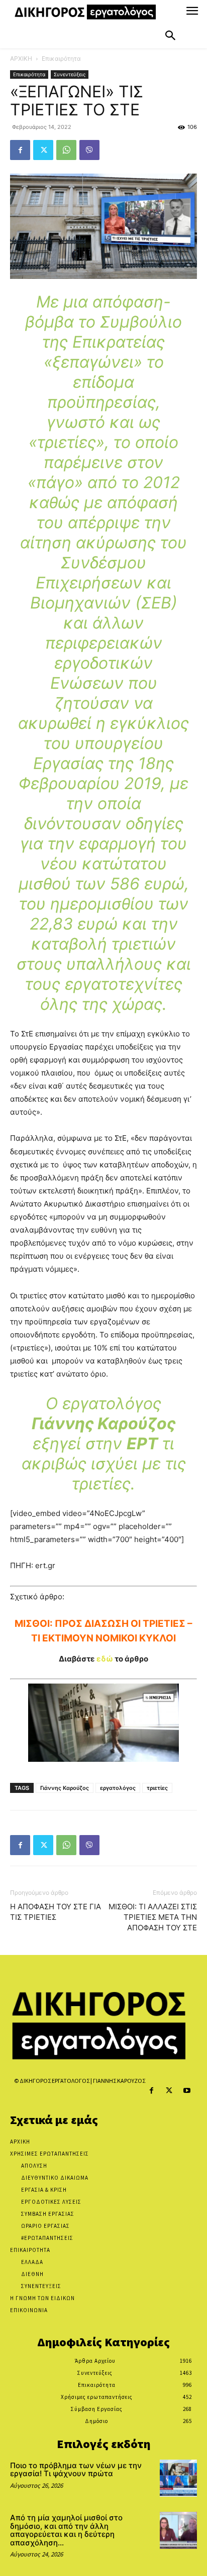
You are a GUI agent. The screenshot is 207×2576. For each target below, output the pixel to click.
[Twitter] (43, 150)
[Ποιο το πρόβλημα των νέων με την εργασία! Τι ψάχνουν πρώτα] (178, 2478)
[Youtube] (187, 2091)
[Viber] (89, 150)
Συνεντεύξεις (70, 74)
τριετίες (157, 1788)
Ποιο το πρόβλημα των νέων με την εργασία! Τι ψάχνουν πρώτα (76, 2470)
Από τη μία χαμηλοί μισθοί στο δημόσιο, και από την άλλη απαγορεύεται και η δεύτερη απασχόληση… (66, 2530)
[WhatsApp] (66, 150)
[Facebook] (20, 150)
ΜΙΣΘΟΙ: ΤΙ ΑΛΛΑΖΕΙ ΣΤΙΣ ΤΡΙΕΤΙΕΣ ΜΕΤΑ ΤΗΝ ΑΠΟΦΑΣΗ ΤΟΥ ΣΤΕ (153, 1917)
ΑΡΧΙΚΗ (21, 58)
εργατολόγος (118, 1788)
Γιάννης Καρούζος (65, 1788)
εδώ (105, 1659)
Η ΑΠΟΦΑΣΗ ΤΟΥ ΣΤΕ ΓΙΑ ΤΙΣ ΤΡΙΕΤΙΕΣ (56, 1912)
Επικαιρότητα (61, 58)
